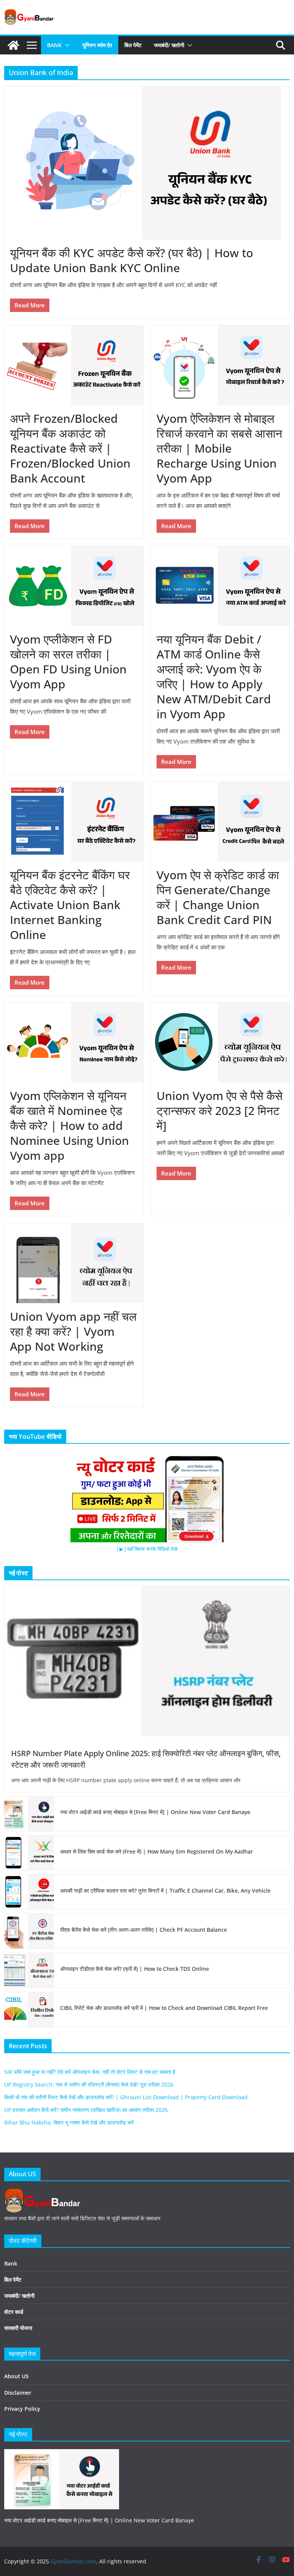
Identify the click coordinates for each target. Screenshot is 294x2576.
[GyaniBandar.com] (13, 45)
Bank (54, 45)
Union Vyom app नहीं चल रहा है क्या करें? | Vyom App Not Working (73, 1331)
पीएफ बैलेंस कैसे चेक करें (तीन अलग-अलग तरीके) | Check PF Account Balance (144, 1930)
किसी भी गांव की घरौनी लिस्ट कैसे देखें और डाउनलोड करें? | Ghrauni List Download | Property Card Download (126, 2097)
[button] (66, 45)
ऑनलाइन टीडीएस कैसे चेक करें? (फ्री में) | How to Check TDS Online (135, 1969)
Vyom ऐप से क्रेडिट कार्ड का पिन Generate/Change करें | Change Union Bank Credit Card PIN (218, 897)
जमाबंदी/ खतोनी (169, 45)
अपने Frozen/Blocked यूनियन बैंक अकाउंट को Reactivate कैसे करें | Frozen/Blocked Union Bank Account (70, 448)
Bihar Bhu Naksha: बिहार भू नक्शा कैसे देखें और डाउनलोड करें (69, 2122)
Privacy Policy (22, 2409)
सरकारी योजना (18, 2328)
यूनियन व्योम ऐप (97, 45)
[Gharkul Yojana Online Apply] (62, 2454)
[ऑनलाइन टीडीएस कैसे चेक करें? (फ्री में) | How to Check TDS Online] (29, 1970)
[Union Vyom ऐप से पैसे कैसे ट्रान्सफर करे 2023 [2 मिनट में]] (220, 1042)
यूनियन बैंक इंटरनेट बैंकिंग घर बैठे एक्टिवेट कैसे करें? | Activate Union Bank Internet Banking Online (70, 905)
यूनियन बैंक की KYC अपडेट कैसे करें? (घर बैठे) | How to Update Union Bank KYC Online (131, 260)
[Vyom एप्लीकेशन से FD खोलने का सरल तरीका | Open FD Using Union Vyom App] (74, 586)
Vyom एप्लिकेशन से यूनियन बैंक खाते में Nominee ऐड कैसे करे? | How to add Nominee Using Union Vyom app (69, 1125)
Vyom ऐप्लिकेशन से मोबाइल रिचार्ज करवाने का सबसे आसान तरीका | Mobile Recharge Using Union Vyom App (219, 448)
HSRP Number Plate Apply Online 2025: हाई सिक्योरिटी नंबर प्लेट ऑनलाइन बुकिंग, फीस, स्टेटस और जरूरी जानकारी (146, 1759)
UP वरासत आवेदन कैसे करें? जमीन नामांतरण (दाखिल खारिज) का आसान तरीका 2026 (86, 2110)
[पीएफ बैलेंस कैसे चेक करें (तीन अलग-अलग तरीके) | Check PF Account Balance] (29, 1931)
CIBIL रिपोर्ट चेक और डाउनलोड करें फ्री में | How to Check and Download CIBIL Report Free (164, 2008)
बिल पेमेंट (133, 45)
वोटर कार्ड (14, 2312)
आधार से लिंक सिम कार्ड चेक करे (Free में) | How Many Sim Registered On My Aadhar (157, 1851)
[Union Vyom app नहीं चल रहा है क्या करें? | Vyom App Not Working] (74, 1263)
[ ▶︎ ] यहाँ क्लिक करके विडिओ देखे (147, 1549)
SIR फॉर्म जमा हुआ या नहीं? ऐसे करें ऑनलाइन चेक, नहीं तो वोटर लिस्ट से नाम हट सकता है (90, 2072)
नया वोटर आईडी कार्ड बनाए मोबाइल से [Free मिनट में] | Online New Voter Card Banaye (155, 1812)
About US (16, 2376)
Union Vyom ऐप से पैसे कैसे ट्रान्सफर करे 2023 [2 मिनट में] (220, 1111)
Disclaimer (18, 2393)
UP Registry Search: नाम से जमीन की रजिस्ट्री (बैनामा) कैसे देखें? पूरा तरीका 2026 (89, 2084)
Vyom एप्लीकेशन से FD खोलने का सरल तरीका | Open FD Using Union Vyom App (68, 662)
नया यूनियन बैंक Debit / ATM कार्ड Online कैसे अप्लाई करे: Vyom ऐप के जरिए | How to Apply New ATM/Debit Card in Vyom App (214, 676)
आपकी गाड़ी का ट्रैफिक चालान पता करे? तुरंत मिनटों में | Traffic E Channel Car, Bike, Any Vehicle (165, 1891)
